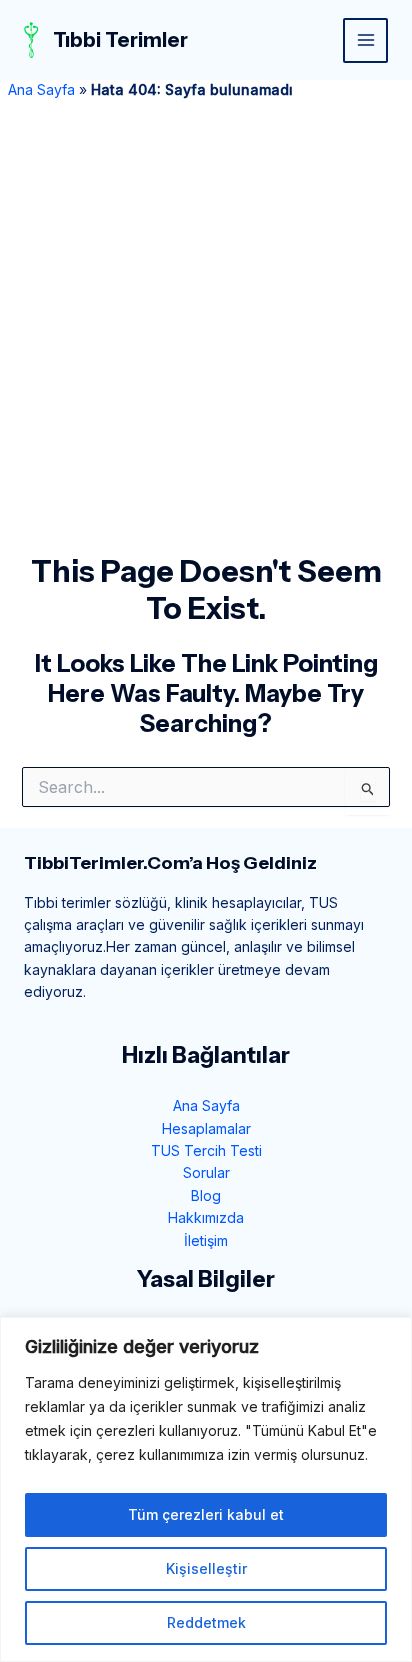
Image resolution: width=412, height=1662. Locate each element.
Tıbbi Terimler (120, 40)
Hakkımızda (206, 1217)
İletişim (206, 1240)
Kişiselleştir (206, 1568)
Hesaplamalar (206, 1128)
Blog (206, 1195)
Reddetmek (206, 1622)
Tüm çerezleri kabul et (206, 1514)
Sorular (206, 1172)
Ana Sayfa (41, 89)
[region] (206, 1489)
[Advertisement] (206, 337)
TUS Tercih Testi (206, 1150)
